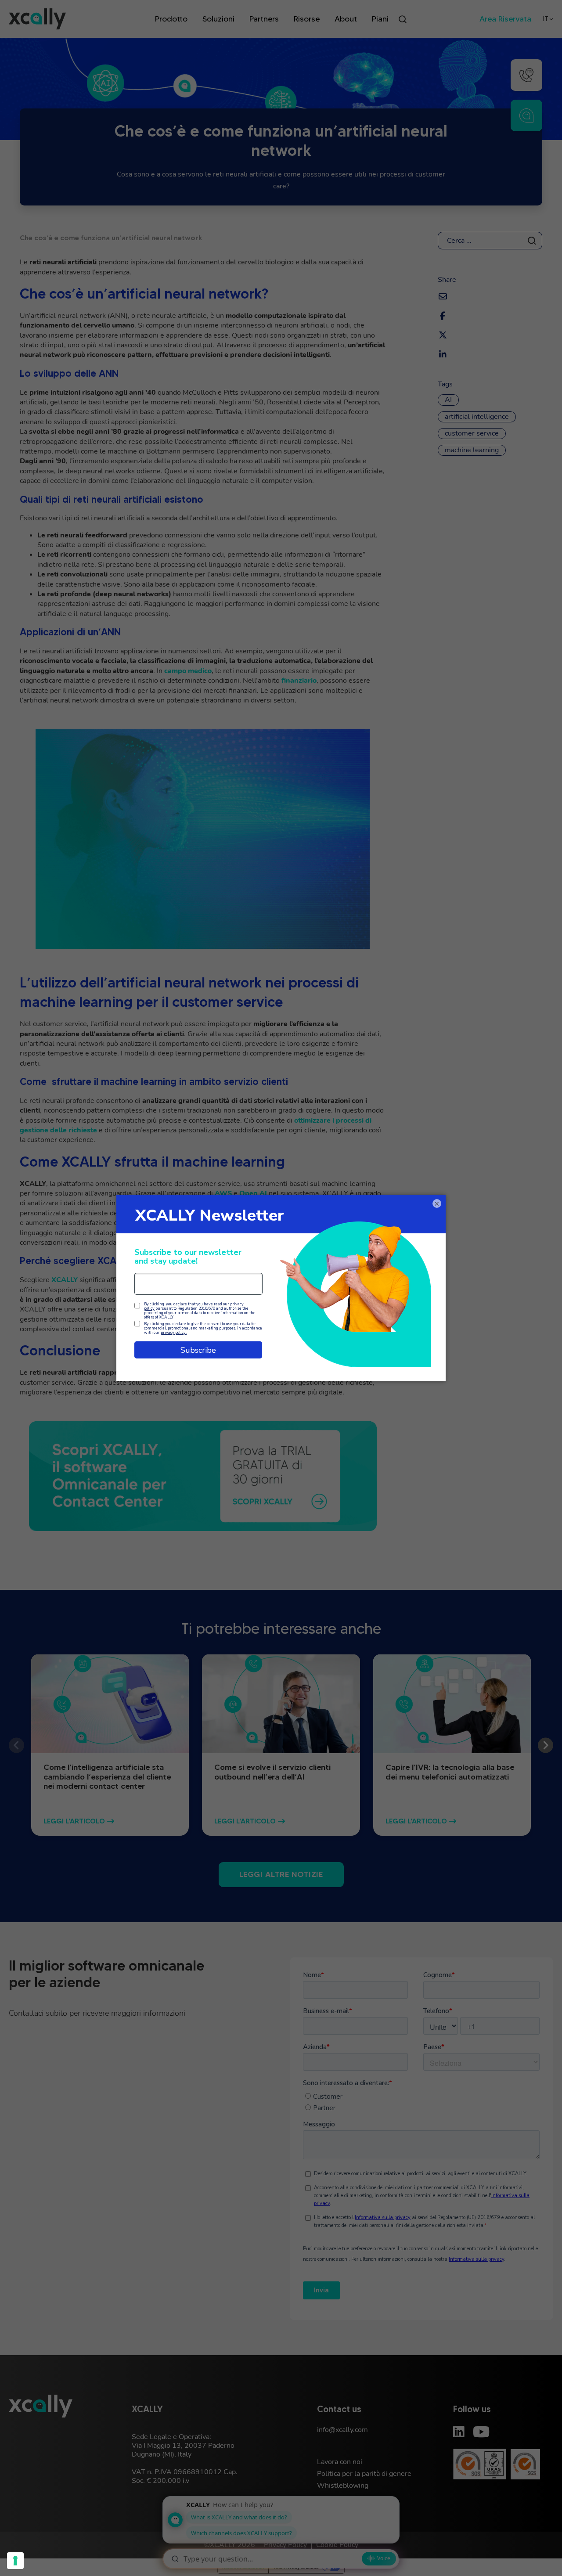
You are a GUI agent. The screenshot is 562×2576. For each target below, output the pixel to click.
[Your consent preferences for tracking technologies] (15, 2561)
